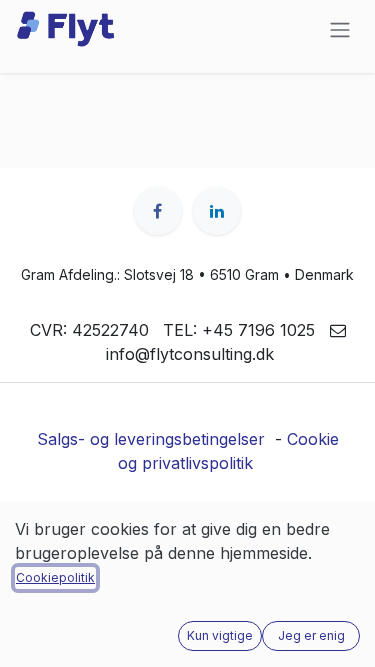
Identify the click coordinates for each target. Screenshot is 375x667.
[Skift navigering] (340, 29)
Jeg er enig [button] (311, 635)
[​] (158, 211)
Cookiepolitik (55, 577)
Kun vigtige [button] (220, 635)
